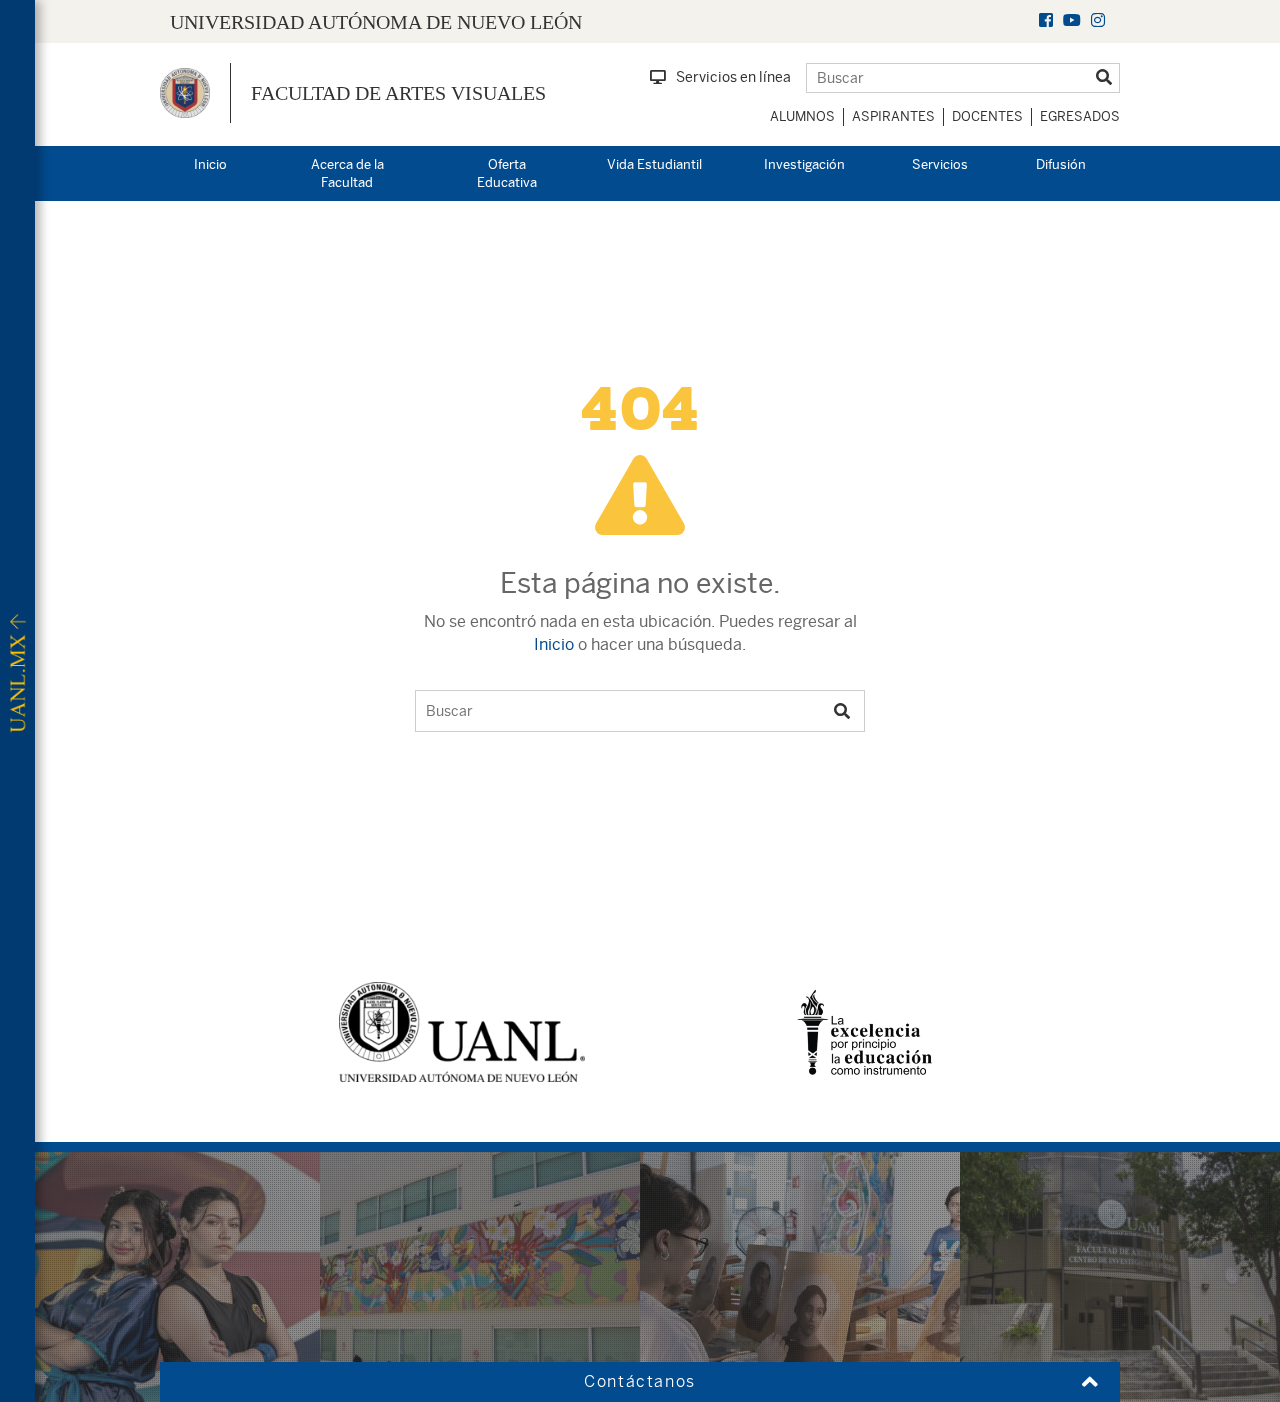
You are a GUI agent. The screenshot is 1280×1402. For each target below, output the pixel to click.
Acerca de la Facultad (347, 174)
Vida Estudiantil (654, 164)
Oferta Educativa (507, 174)
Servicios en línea (733, 77)
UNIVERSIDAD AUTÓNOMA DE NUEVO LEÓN (376, 22)
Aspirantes (893, 116)
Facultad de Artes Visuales (398, 93)
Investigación (804, 164)
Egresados (1080, 116)
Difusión (1061, 164)
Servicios (940, 164)
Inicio (210, 164)
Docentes (987, 116)
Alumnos (802, 116)
